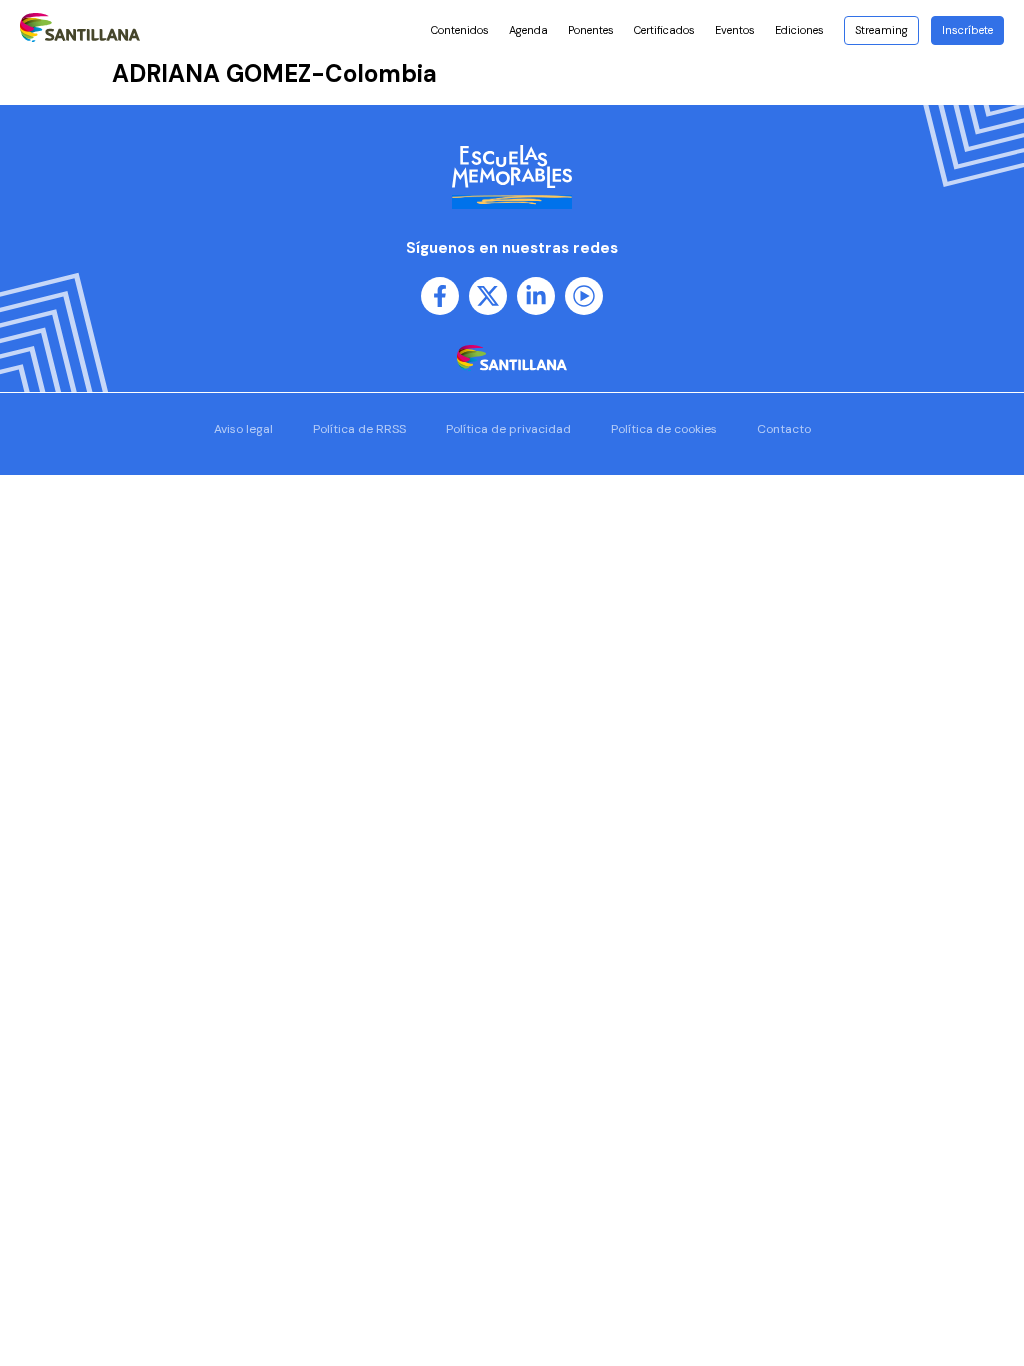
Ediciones (799, 30)
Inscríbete (967, 30)
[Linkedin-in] (536, 296)
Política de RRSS (359, 429)
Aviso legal (243, 429)
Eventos (735, 30)
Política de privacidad (508, 429)
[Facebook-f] (440, 296)
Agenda (528, 30)
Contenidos (460, 30)
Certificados (664, 30)
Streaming (881, 30)
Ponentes (591, 30)
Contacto (784, 429)
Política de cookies (664, 429)
